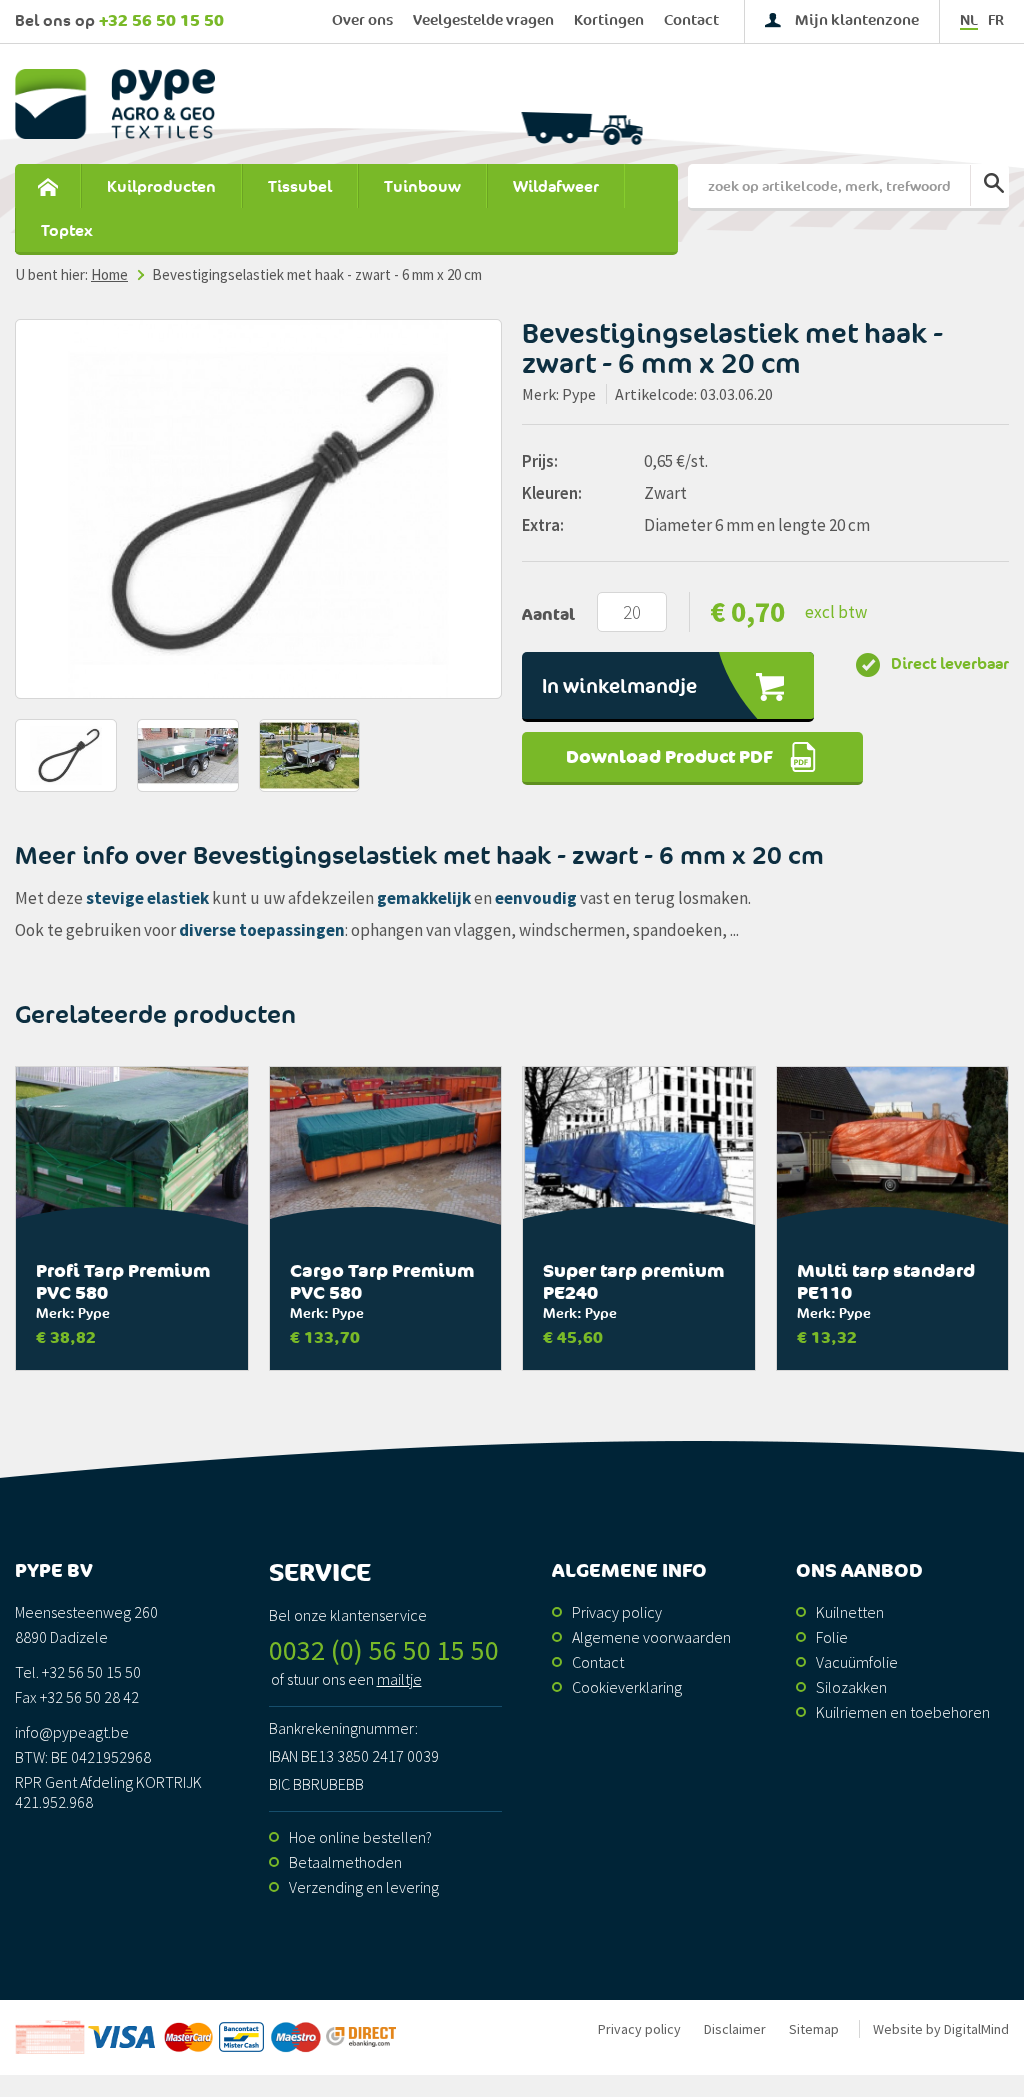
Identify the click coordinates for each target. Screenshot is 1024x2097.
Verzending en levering (364, 1887)
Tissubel (300, 187)
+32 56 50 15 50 (161, 21)
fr (996, 20)
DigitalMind (976, 2029)
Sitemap (814, 2029)
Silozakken (851, 1687)
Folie (832, 1637)
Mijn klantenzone (857, 20)
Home (47, 187)
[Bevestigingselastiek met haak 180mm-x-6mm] (258, 509)
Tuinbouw (422, 187)
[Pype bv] (258, 104)
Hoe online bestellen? (360, 1837)
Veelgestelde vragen (483, 20)
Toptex (67, 231)
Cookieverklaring (627, 1687)
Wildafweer (556, 187)
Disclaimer (735, 2029)
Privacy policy (617, 1612)
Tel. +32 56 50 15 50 (78, 1672)
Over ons (362, 20)
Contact (691, 20)
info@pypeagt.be (72, 1732)
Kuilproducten (161, 187)
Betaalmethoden (345, 1862)
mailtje (399, 1679)
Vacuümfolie (857, 1662)
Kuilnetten (850, 1612)
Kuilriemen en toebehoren (903, 1712)
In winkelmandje (619, 687)
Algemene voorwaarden (651, 1637)
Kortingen (609, 20)
